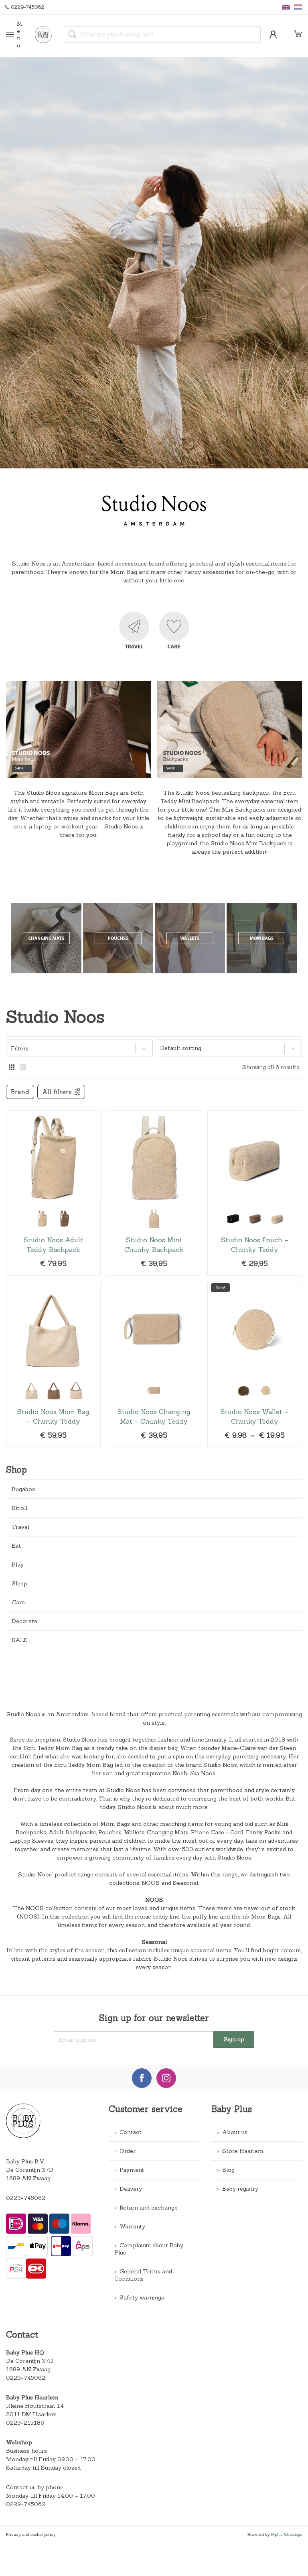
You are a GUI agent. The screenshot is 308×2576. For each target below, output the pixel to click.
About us (235, 2132)
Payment (132, 2170)
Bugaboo (24, 1489)
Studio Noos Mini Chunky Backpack (154, 1193)
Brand (20, 1092)
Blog (228, 2170)
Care (18, 1602)
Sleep (19, 1583)
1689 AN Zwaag (28, 2369)
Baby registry (240, 2189)
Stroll (19, 1508)
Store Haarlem (243, 2151)
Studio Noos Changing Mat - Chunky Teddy (154, 1364)
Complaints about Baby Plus (149, 2249)
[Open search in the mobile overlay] (162, 35)
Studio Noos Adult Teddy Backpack (53, 1193)
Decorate (24, 1621)
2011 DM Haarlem (31, 2414)
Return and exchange (149, 2208)
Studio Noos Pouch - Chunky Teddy (255, 1193)
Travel (20, 1527)
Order (128, 2151)
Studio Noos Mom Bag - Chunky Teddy (53, 1364)
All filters (57, 1092)
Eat (16, 1546)
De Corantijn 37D (30, 2361)
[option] (154, 263)
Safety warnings (142, 2297)
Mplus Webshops (287, 2534)
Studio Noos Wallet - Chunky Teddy (255, 1364)
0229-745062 (26, 2198)
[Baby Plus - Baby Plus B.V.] (47, 35)
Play (18, 1565)
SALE (19, 1640)
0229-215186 (25, 2423)
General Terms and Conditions (143, 2275)
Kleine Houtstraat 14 (35, 2406)
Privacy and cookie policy (31, 2534)
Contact (131, 2132)
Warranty (132, 2226)
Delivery (131, 2189)
